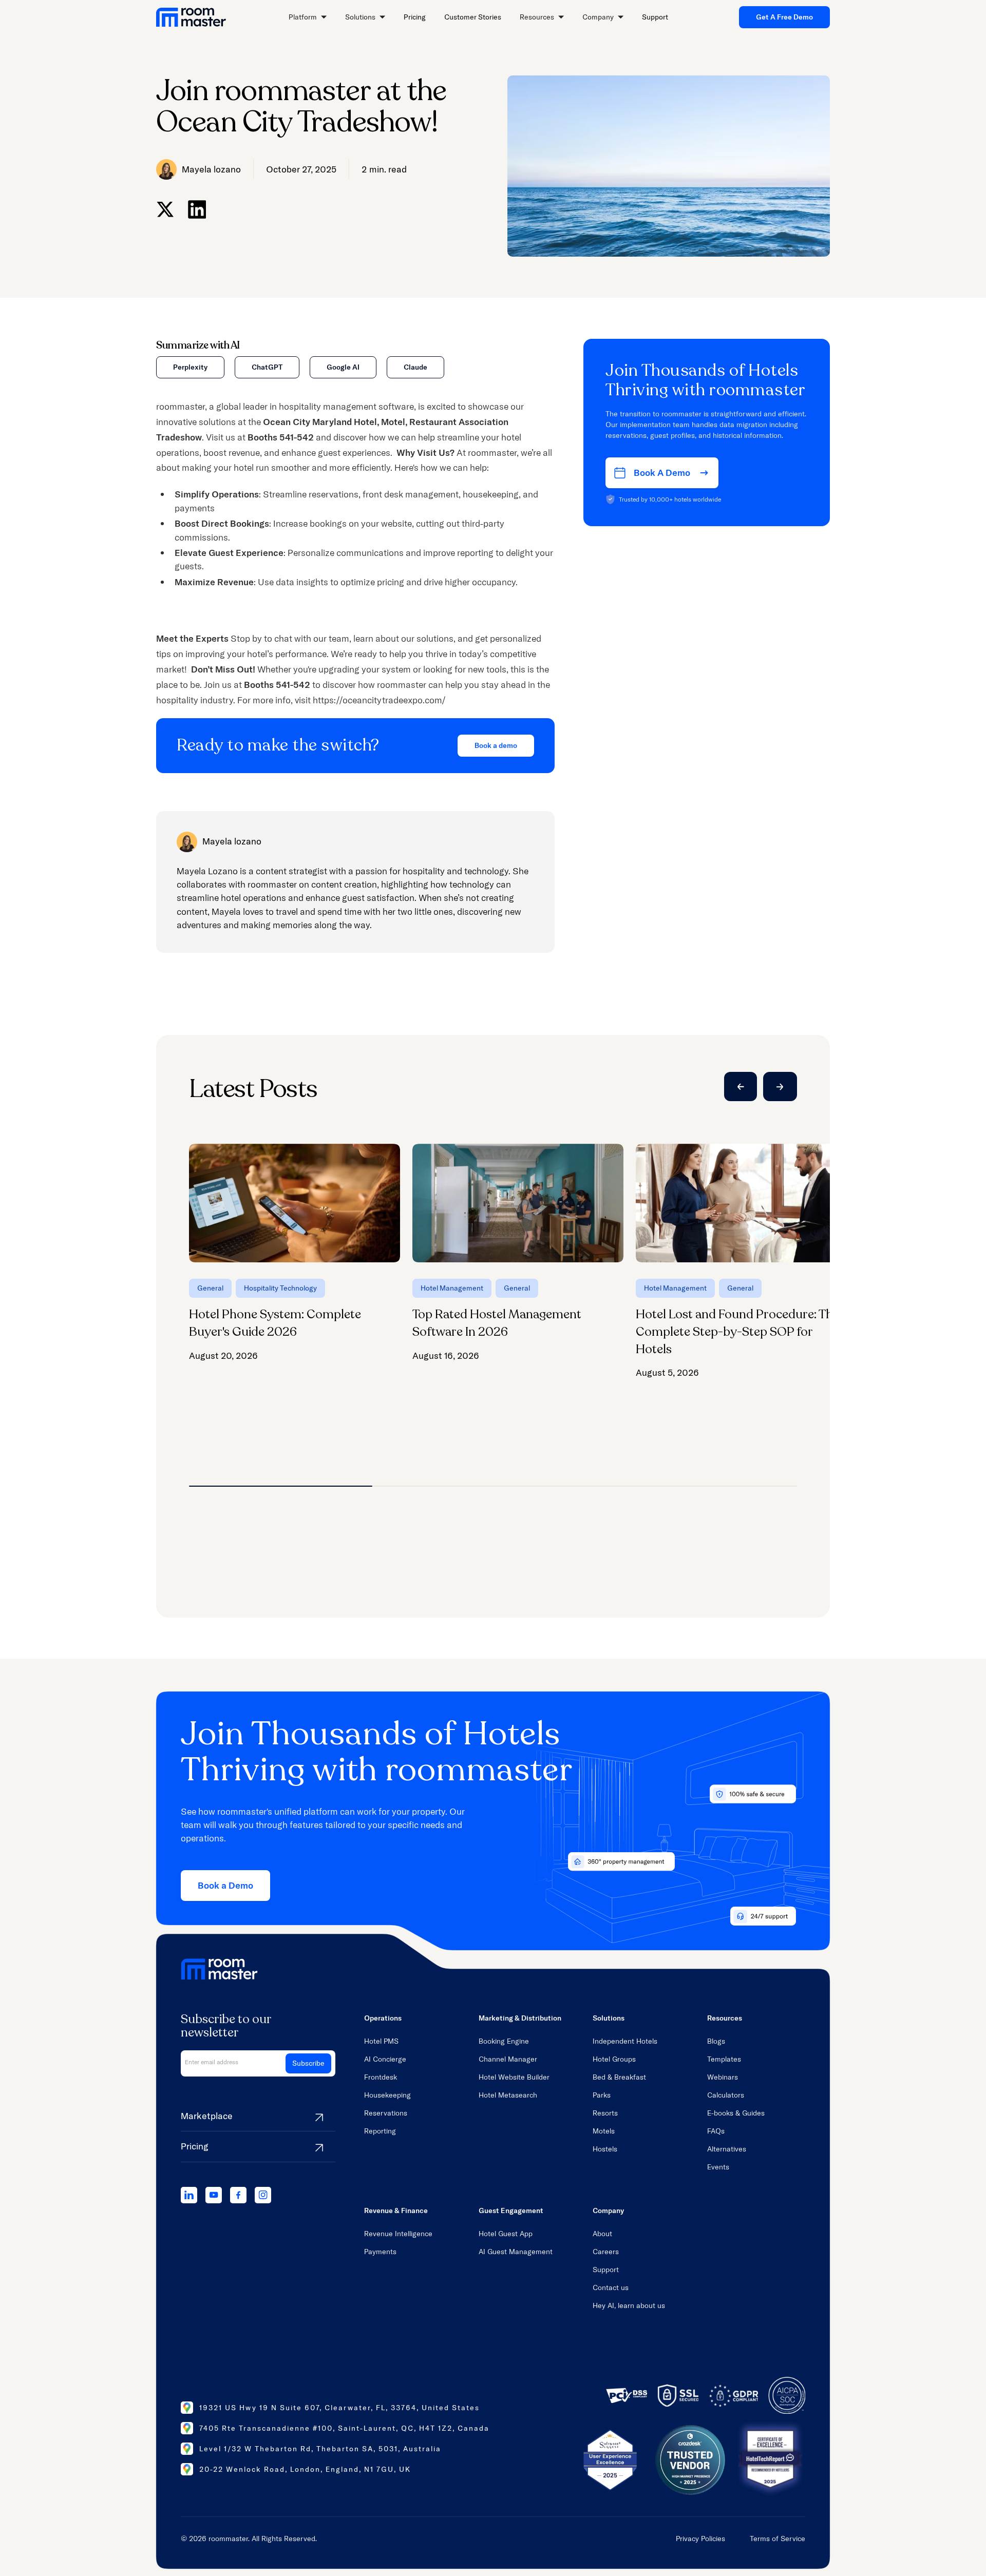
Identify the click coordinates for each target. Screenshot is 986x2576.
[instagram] (263, 2195)
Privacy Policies (700, 2539)
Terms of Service (778, 2539)
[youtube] (214, 2195)
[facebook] (238, 2195)
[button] (308, 17)
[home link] (191, 17)
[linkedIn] (189, 2195)
